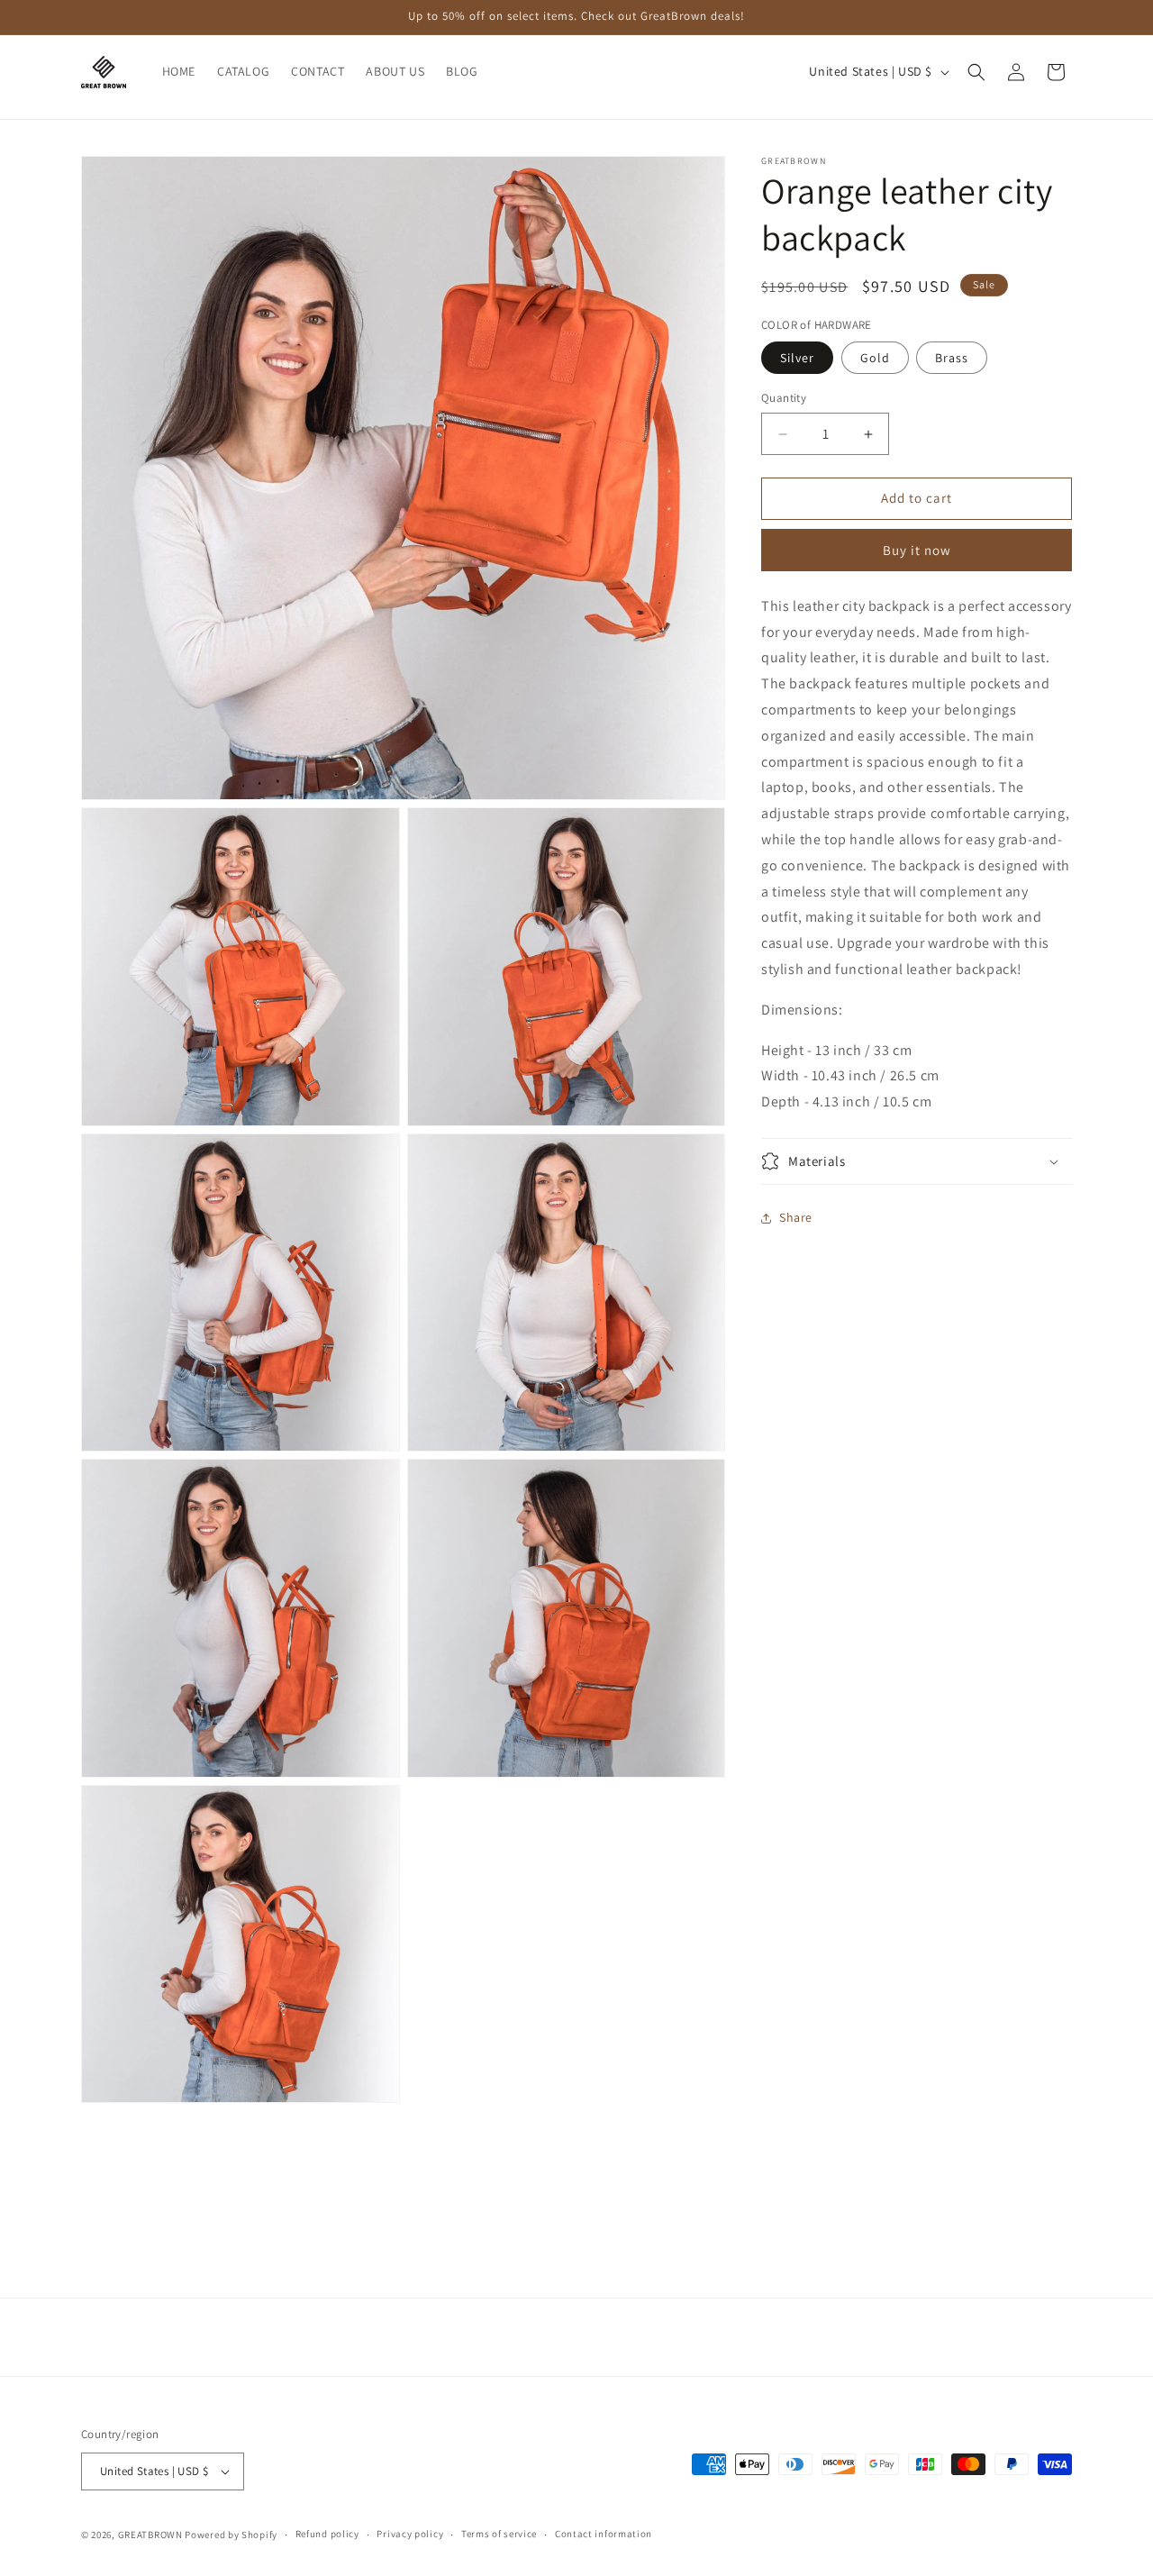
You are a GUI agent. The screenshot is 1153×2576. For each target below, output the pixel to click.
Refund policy (327, 2534)
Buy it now (917, 550)
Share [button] (796, 1218)
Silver (797, 359)
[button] (976, 72)
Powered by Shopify (231, 2535)
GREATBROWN (150, 2535)
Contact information (604, 2534)
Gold (875, 359)
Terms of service (499, 2534)
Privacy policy (410, 2534)
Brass (952, 359)
